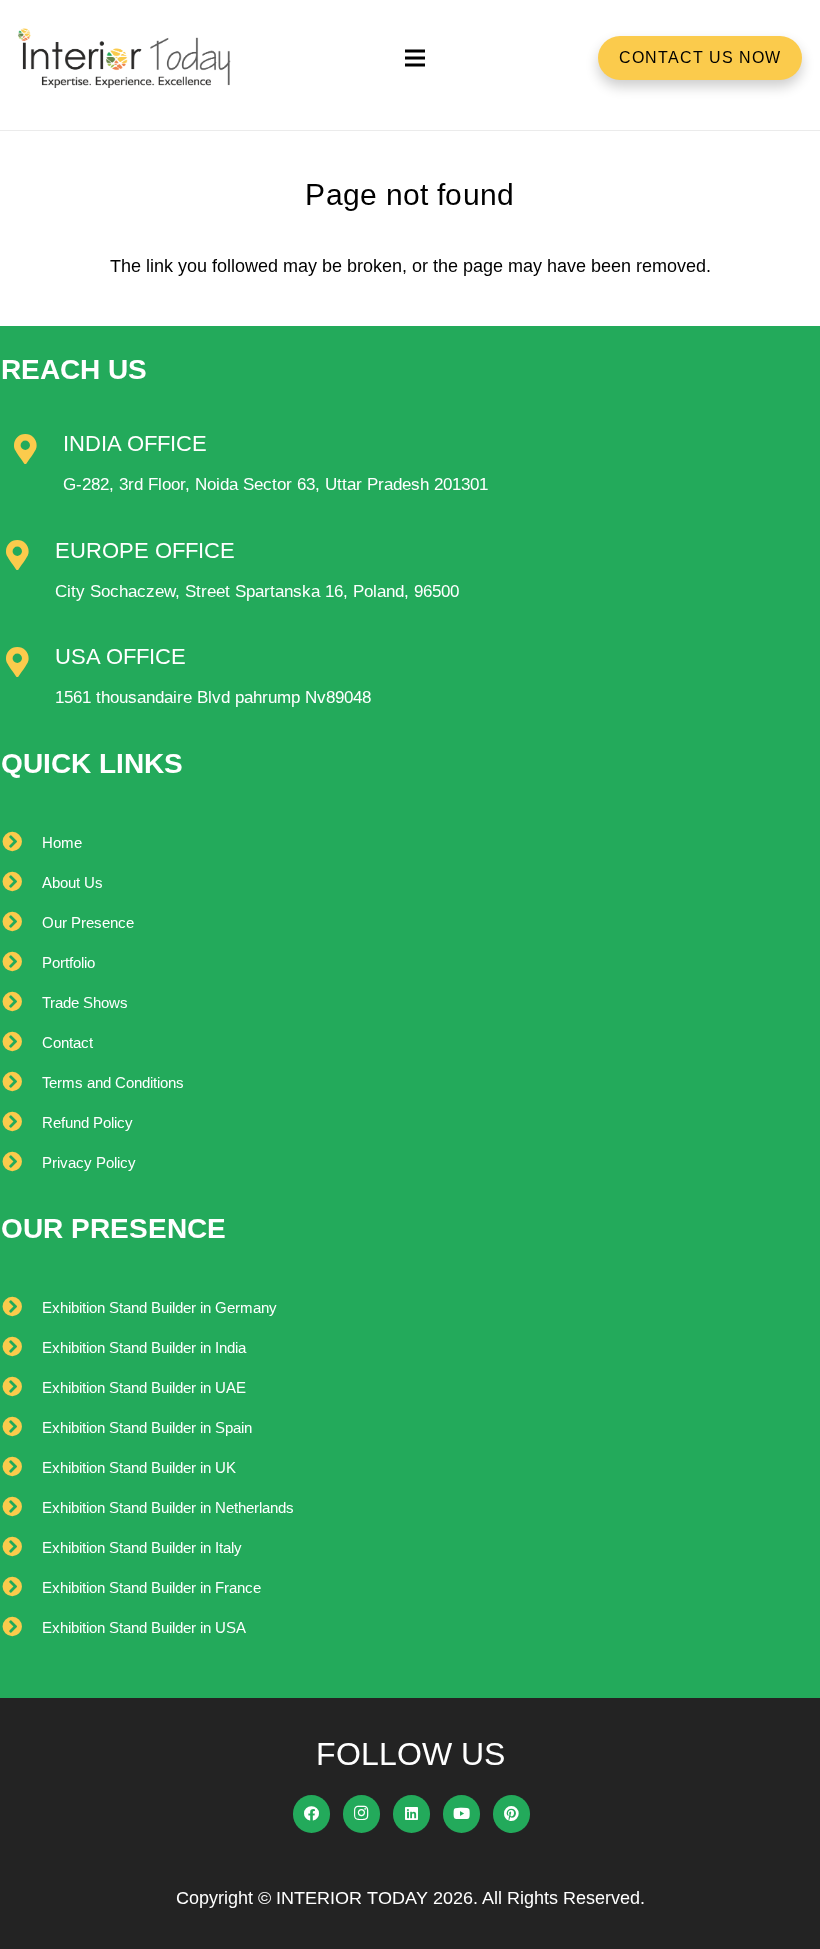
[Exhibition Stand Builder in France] (21, 1588)
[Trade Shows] (21, 1003)
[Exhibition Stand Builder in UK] (21, 1468)
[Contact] (21, 1043)
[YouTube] (462, 1814)
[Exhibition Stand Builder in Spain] (21, 1428)
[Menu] (414, 58)
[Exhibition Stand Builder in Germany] (21, 1308)
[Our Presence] (21, 923)
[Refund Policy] (21, 1123)
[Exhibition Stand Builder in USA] (21, 1628)
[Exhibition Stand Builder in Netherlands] (21, 1508)
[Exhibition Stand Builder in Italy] (21, 1548)
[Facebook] (312, 1814)
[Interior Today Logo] (124, 58)
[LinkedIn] (412, 1814)
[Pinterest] (512, 1814)
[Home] (21, 843)
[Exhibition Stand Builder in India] (21, 1348)
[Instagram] (362, 1814)
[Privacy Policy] (21, 1163)
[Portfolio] (21, 963)
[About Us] (21, 883)
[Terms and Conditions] (21, 1083)
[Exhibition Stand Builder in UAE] (21, 1388)
